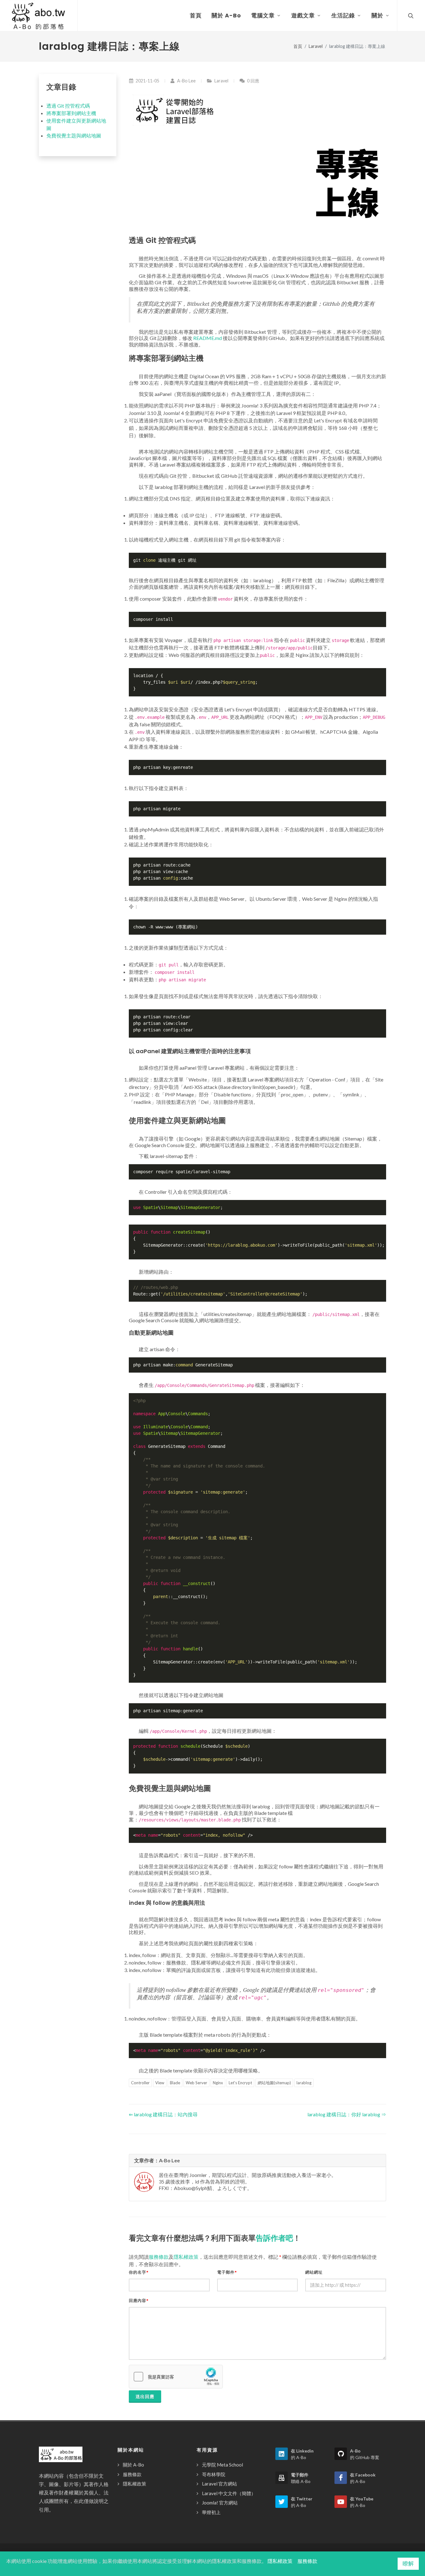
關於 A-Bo (133, 2465)
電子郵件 (227, 2272)
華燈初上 (211, 2512)
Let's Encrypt (240, 2083)
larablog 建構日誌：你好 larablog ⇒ (347, 2114)
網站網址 (314, 2272)
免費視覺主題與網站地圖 (74, 135)
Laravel (316, 46)
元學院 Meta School (222, 2465)
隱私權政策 (186, 2257)
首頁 (298, 46)
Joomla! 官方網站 (220, 2503)
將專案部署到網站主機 (71, 113)
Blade (175, 2083)
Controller (140, 2083)
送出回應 (145, 2396)
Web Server (196, 2083)
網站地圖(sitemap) (274, 2083)
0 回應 (253, 81)
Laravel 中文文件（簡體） (229, 2493)
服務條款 (159, 2257)
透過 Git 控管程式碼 (68, 106)
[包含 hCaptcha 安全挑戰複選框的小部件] (176, 2377)
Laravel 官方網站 (220, 2484)
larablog (304, 2083)
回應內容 (139, 2301)
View (160, 2083)
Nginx (218, 2083)
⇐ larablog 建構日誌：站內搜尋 (163, 2114)
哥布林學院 (214, 2474)
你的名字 (139, 2272)
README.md (208, 338)
